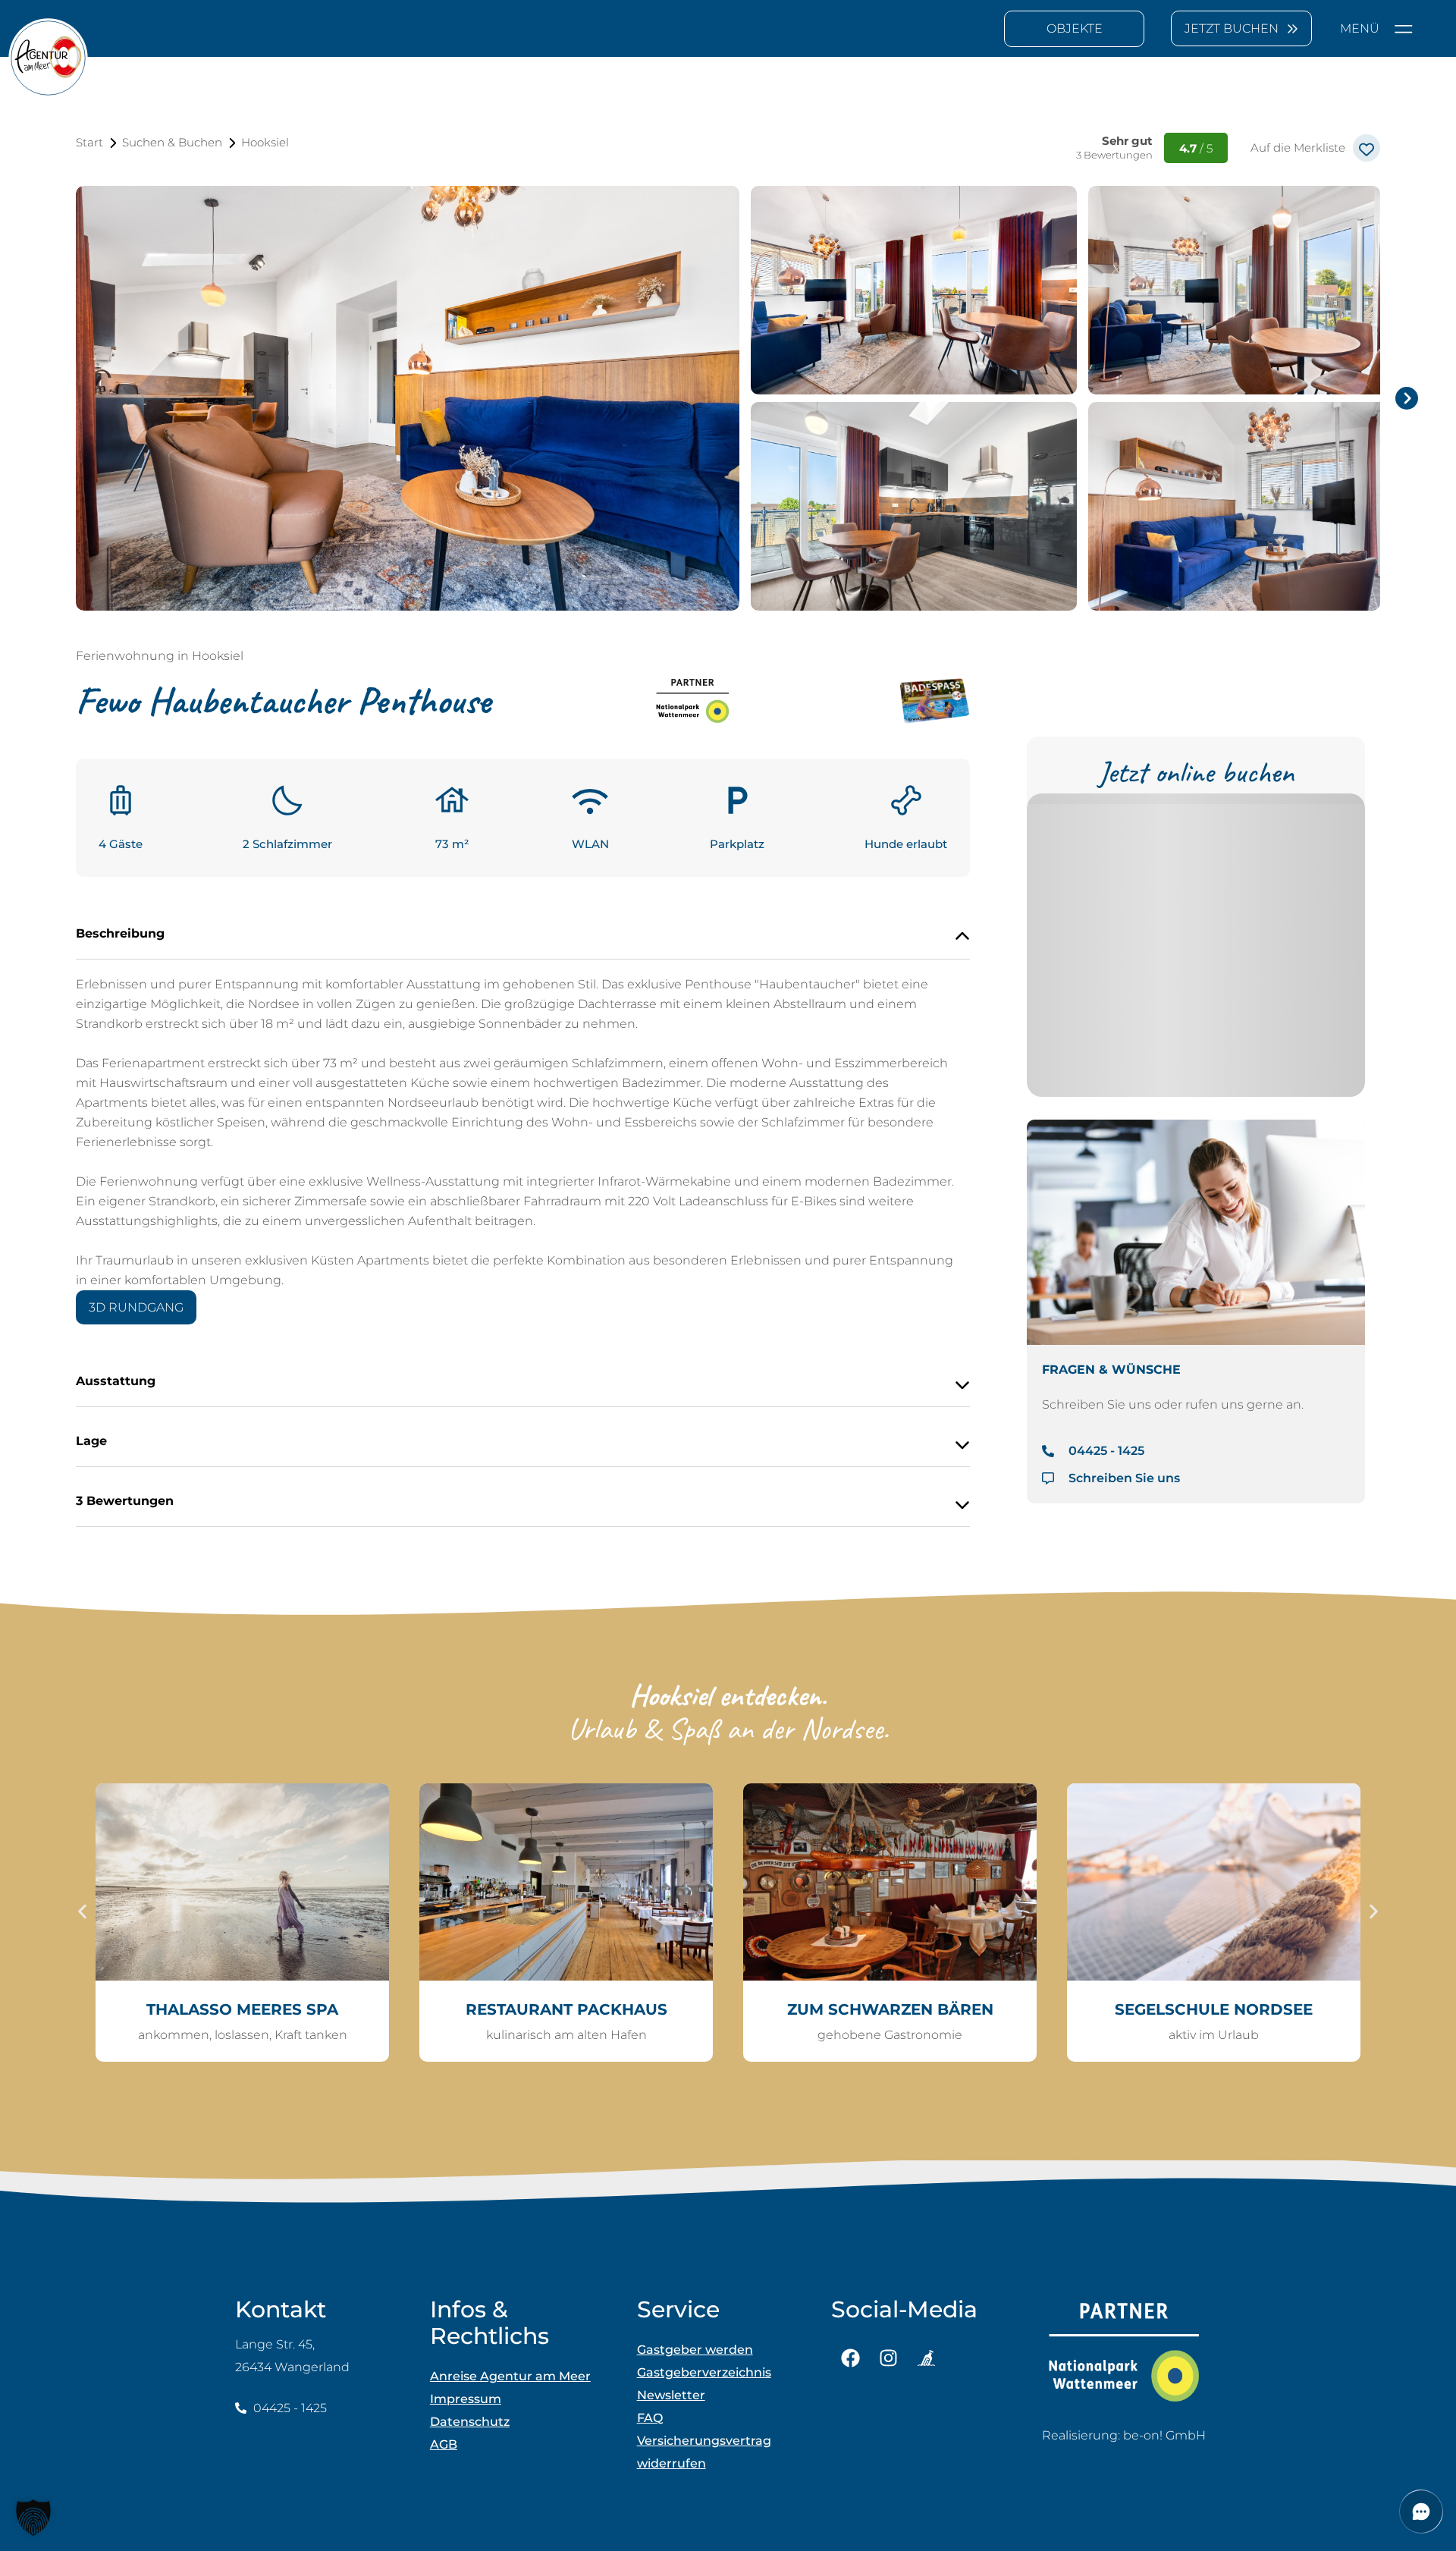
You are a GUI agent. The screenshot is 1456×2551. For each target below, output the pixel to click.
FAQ (650, 2418)
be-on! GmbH (1164, 2435)
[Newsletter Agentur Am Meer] (926, 2358)
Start (89, 142)
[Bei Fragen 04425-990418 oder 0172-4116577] (932, 704)
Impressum (466, 2399)
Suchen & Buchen (172, 142)
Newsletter (671, 2395)
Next (1403, 398)
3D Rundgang (136, 1307)
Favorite (1367, 148)
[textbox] (1074, 29)
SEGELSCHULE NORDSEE (890, 2009)
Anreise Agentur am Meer (510, 2376)
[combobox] (1074, 29)
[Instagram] (888, 2358)
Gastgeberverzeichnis (704, 2372)
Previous (53, 398)
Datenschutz (470, 2422)
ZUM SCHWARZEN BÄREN (566, 2009)
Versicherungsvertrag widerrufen (704, 2452)
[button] (82, 1911)
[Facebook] (850, 2358)
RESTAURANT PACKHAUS (243, 2009)
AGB (444, 2444)
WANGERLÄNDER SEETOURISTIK (1214, 2009)
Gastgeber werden (695, 2350)
